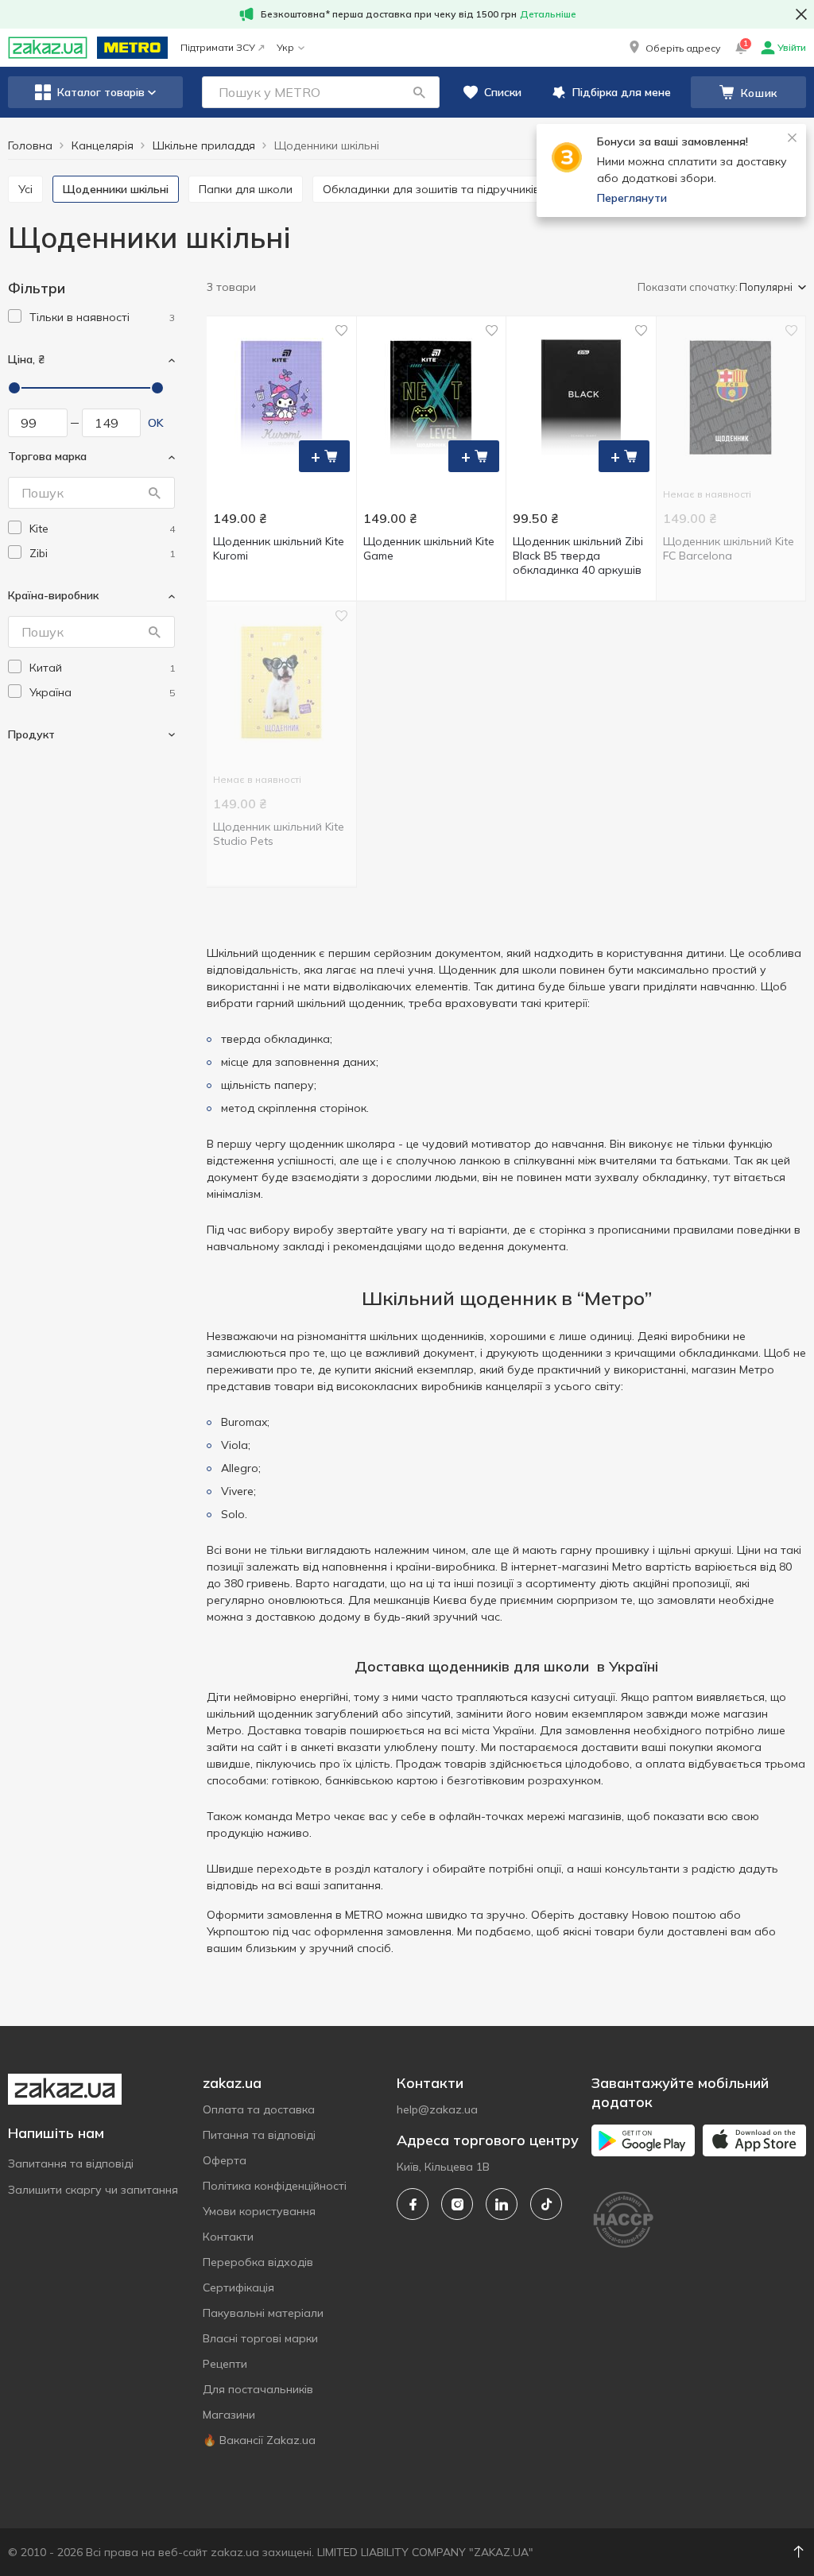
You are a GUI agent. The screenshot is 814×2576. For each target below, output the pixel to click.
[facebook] (413, 2204)
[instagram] (457, 2204)
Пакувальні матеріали (263, 2313)
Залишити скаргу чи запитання (93, 2190)
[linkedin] (502, 2204)
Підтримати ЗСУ (218, 47)
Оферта (225, 2160)
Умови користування (259, 2211)
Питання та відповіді (259, 2135)
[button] (673, 48)
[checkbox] (15, 316)
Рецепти (225, 2364)
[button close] (801, 14)
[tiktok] (546, 2204)
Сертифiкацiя (238, 2287)
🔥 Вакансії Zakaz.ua (259, 2440)
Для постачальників (258, 2389)
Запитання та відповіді (71, 2163)
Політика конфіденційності (275, 2186)
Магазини (229, 2415)
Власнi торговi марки (260, 2338)
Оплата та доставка (259, 2109)
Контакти (228, 2237)
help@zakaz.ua (437, 2109)
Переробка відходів (258, 2262)
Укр (285, 47)
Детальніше (548, 14)
